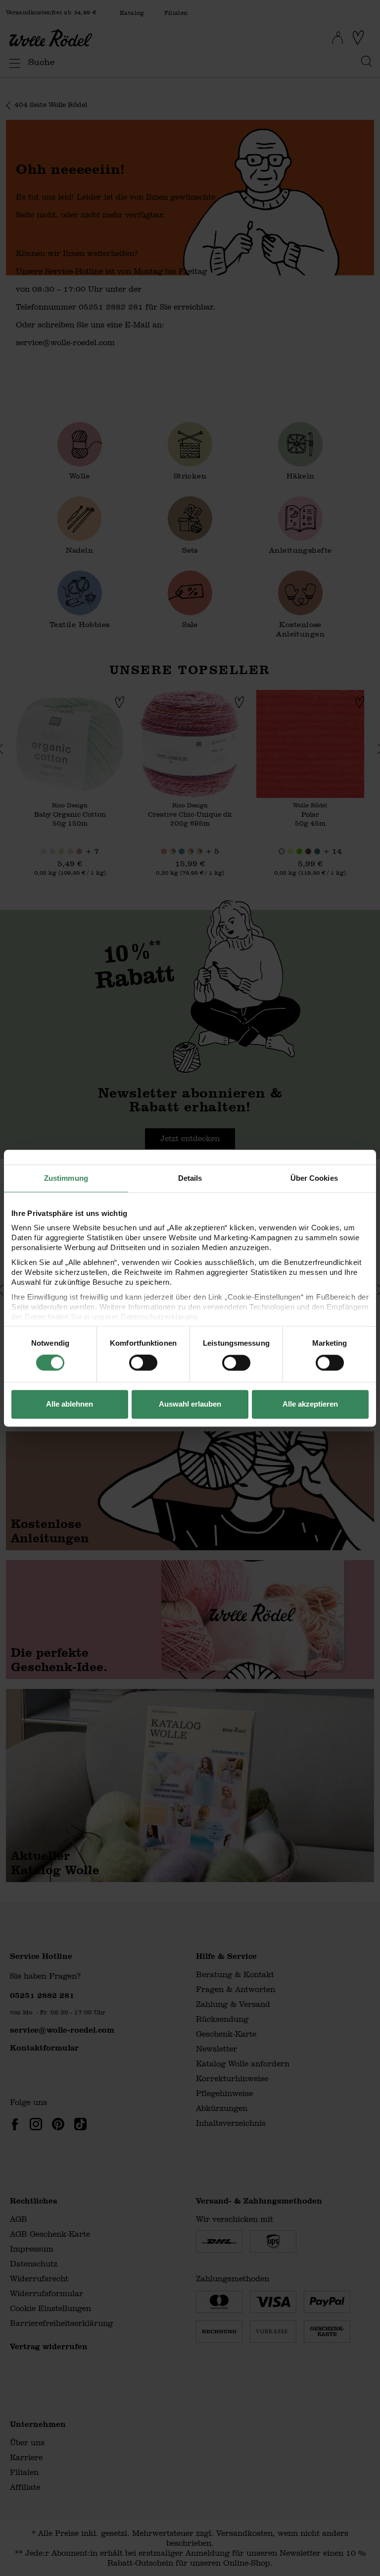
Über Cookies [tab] (314, 1178)
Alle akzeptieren (310, 1404)
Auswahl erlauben (190, 1404)
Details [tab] (190, 1178)
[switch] (143, 1363)
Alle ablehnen (70, 1404)
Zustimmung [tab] (66, 1178)
